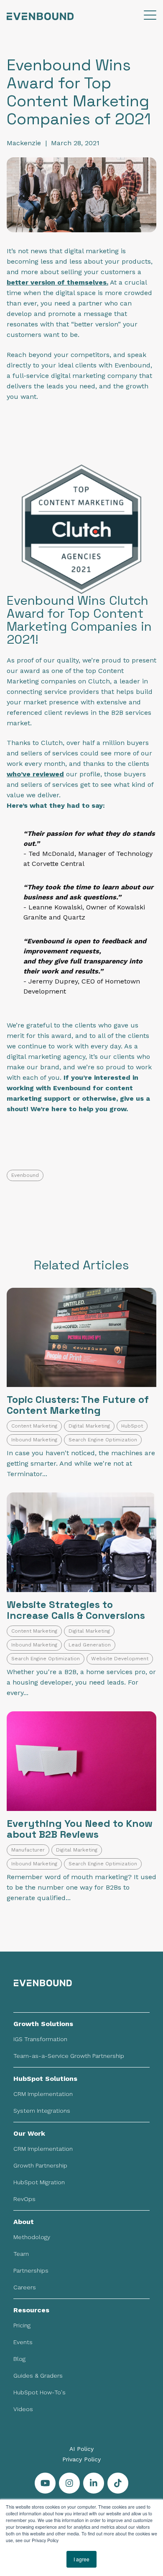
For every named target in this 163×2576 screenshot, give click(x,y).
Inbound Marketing (34, 1440)
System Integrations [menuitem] (42, 2111)
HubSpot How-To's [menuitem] (39, 2392)
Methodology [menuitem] (32, 2237)
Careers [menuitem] (25, 2287)
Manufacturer (28, 1850)
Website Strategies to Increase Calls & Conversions (76, 1610)
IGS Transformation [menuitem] (40, 2039)
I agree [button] (81, 2559)
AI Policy (81, 2449)
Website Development (120, 1659)
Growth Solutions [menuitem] (43, 2024)
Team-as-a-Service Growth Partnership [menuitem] (69, 2056)
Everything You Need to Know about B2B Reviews (80, 1829)
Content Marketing (34, 1426)
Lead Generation (90, 1645)
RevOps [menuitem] (24, 2199)
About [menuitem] (24, 2222)
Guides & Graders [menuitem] (38, 2376)
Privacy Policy (81, 2459)
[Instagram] (69, 2483)
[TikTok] (118, 2483)
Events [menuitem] (23, 2342)
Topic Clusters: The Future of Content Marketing (78, 1405)
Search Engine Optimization (103, 1440)
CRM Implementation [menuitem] (43, 2094)
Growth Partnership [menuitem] (40, 2165)
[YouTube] (45, 2483)
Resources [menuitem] (31, 2310)
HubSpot (132, 1426)
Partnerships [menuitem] (31, 2270)
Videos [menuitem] (23, 2409)
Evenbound (25, 1175)
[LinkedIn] (94, 2483)
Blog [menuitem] (19, 2359)
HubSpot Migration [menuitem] (39, 2182)
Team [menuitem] (21, 2254)
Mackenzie (24, 143)
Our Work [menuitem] (29, 2133)
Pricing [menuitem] (22, 2325)
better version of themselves (57, 282)
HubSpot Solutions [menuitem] (45, 2079)
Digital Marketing (89, 1426)
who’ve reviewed (35, 774)
